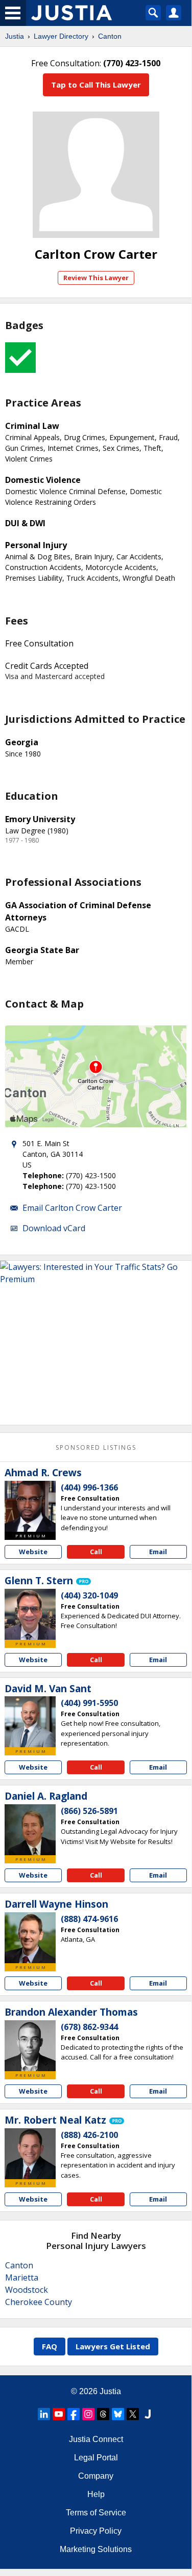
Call (96, 1552)
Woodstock (27, 2290)
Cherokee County (39, 2302)
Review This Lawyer (96, 278)
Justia (15, 36)
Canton (110, 36)
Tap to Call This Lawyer (96, 85)
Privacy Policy (96, 2531)
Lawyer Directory (61, 36)
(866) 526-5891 (89, 1811)
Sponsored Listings (96, 1447)
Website (33, 1552)
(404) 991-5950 (89, 1703)
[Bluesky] (118, 2414)
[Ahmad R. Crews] (30, 1506)
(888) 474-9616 (89, 1919)
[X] (133, 2414)
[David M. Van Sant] (30, 1722)
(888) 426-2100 (89, 2135)
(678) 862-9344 (89, 2027)
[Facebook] (74, 2414)
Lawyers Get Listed (113, 2346)
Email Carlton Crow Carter (72, 1208)
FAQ (50, 2346)
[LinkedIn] (44, 2414)
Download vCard (54, 1228)
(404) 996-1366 (89, 1487)
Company (96, 2476)
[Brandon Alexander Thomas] (30, 2046)
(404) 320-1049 (89, 1595)
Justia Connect (96, 2439)
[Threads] (103, 2414)
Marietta (22, 2277)
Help (96, 2494)
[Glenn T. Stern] (30, 1614)
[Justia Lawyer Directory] (148, 2414)
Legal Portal (96, 2458)
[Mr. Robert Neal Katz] (30, 2154)
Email (158, 1552)
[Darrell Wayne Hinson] (30, 1938)
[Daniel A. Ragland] (30, 1830)
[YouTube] (59, 2414)
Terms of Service (96, 2513)
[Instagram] (88, 2414)
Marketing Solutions (96, 2549)
